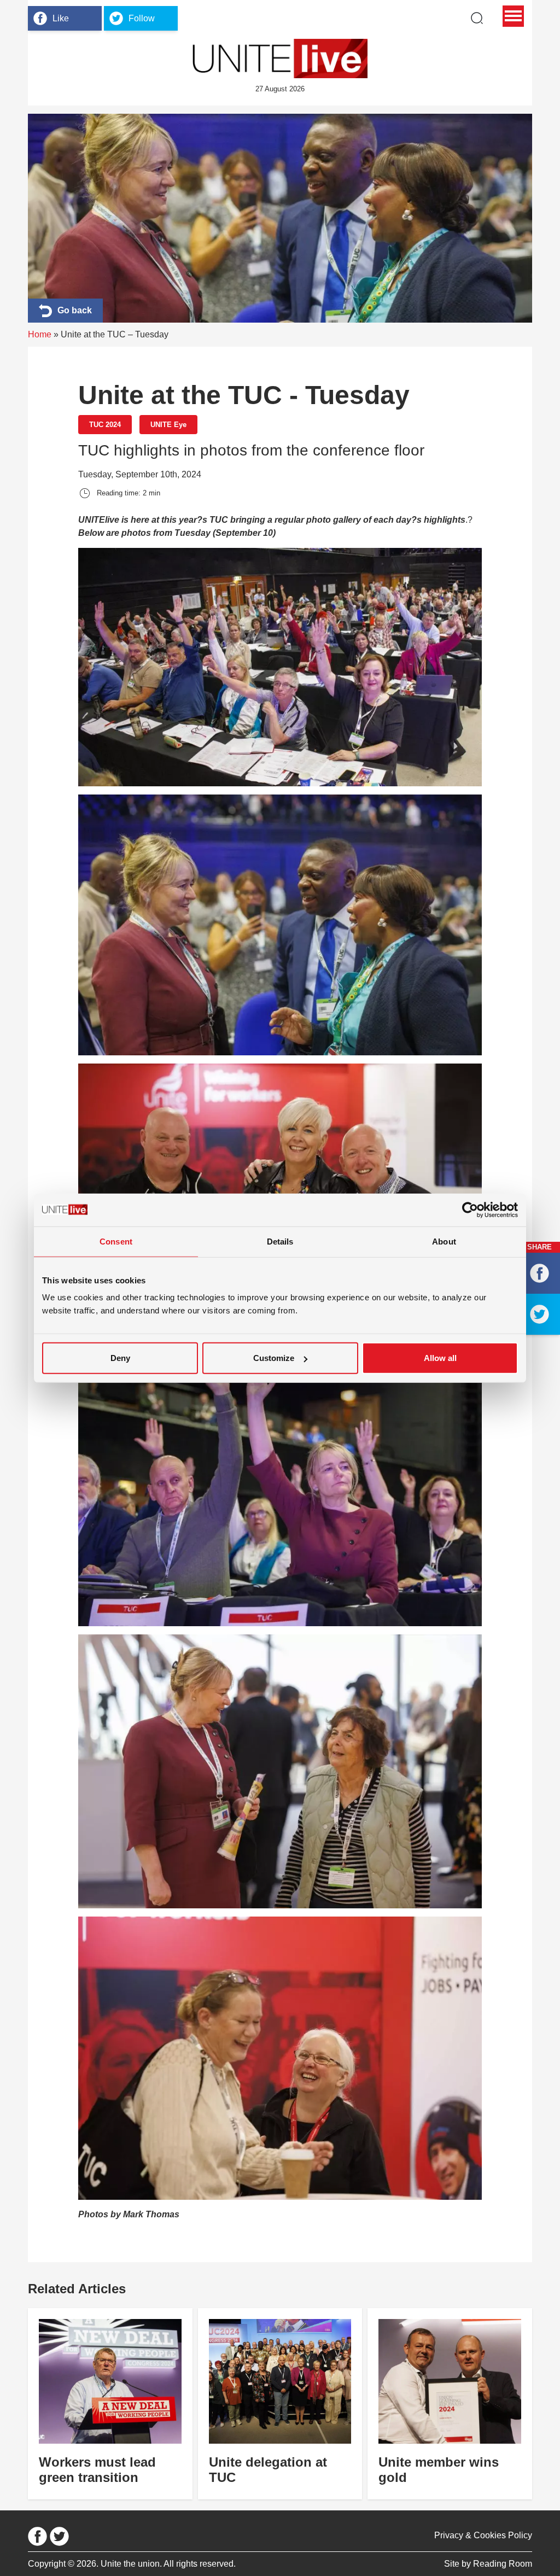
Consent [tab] (116, 1241)
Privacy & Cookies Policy (483, 2535)
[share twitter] (539, 1314)
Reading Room (503, 2564)
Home (40, 334)
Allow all (440, 1358)
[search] (477, 18)
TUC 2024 (105, 425)
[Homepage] (280, 59)
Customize (274, 1358)
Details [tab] (280, 1241)
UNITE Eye (168, 425)
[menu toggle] (513, 16)
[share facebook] (539, 1273)
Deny (120, 1358)
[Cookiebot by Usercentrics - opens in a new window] (470, 1210)
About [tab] (444, 1241)
